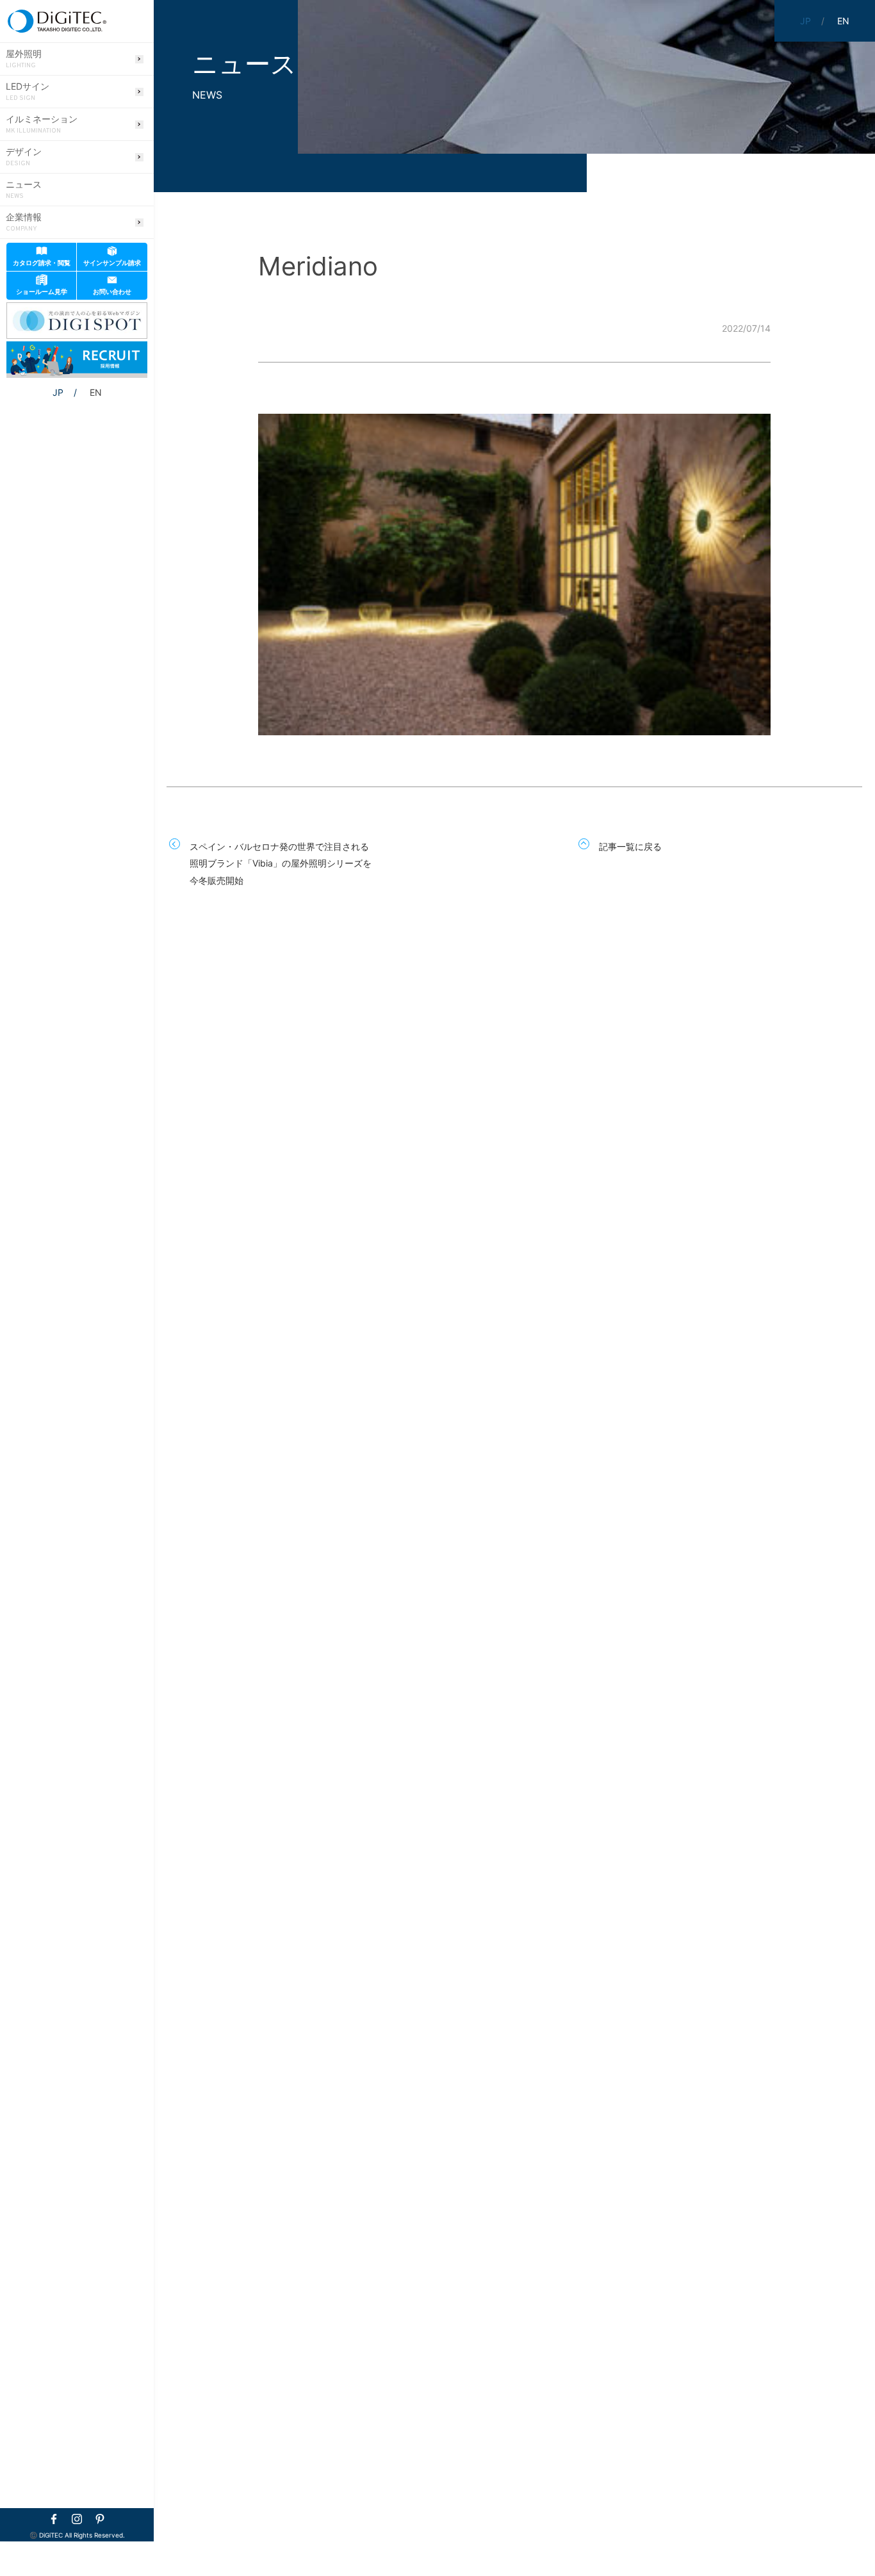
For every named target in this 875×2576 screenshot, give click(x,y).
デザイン (24, 157)
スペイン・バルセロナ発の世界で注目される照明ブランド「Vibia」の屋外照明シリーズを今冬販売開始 (281, 863)
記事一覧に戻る (630, 846)
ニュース (24, 190)
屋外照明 (24, 59)
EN (96, 392)
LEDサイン (28, 92)
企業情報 (24, 222)
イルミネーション (42, 124)
